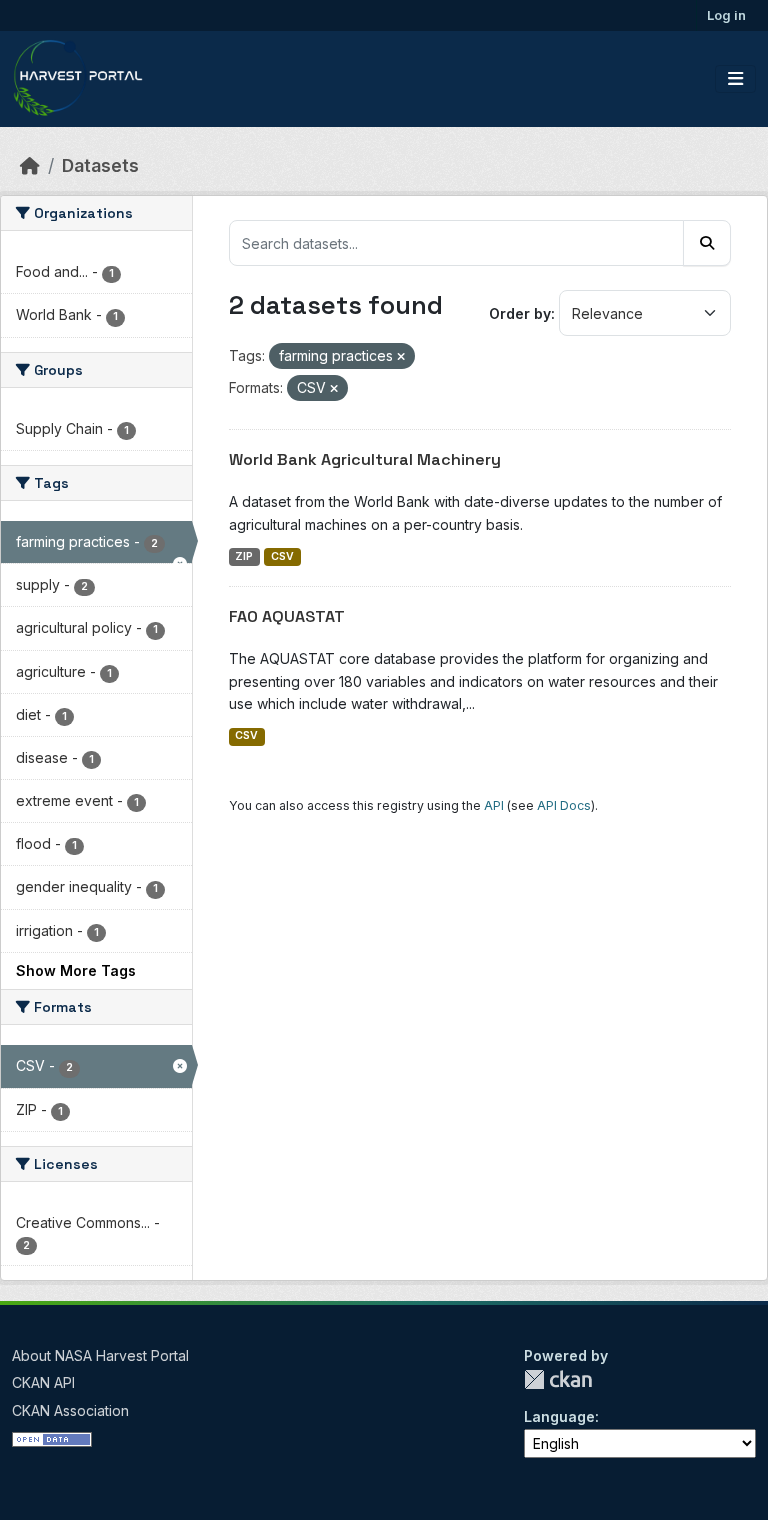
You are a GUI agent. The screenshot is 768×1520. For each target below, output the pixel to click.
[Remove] (401, 357)
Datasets (100, 165)
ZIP (244, 556)
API (494, 805)
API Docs (564, 805)
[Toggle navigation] (735, 79)
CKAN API (43, 1382)
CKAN (558, 1379)
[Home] (30, 165)
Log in (726, 15)
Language (559, 1416)
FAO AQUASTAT (287, 616)
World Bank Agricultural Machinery (365, 459)
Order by (520, 313)
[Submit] (707, 243)
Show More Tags (76, 970)
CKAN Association (70, 1410)
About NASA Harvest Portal (100, 1355)
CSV (282, 556)
